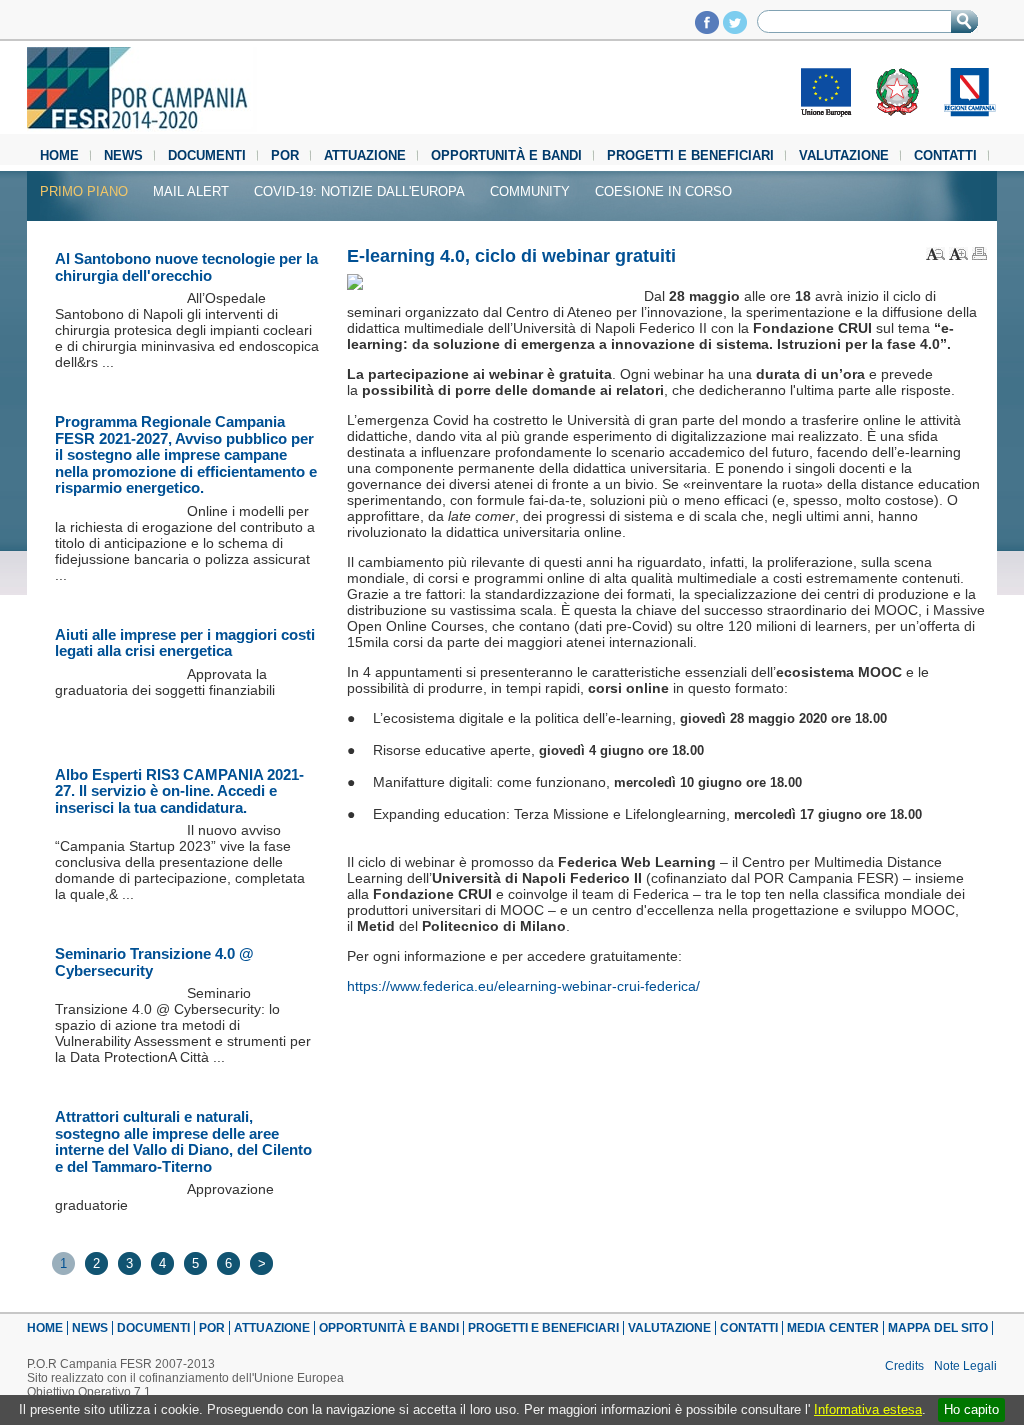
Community (530, 191)
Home (59, 155)
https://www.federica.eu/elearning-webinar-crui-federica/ (523, 986)
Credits (904, 1366)
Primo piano (84, 191)
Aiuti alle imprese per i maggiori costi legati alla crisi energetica (185, 643)
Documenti (207, 155)
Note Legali (965, 1366)
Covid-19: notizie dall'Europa (359, 191)
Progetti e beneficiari (690, 155)
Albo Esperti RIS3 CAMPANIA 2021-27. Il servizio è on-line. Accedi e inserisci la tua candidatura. (179, 791)
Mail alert (191, 191)
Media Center (833, 1328)
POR (285, 155)
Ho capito (971, 1409)
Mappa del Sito (938, 1328)
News (123, 155)
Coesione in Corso (663, 191)
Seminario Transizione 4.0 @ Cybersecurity (154, 962)
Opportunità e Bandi (506, 155)
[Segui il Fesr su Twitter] (735, 28)
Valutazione (844, 155)
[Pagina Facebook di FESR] (707, 28)
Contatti (945, 155)
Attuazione (365, 155)
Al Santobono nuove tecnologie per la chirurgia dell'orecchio (186, 267)
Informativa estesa (868, 1409)
